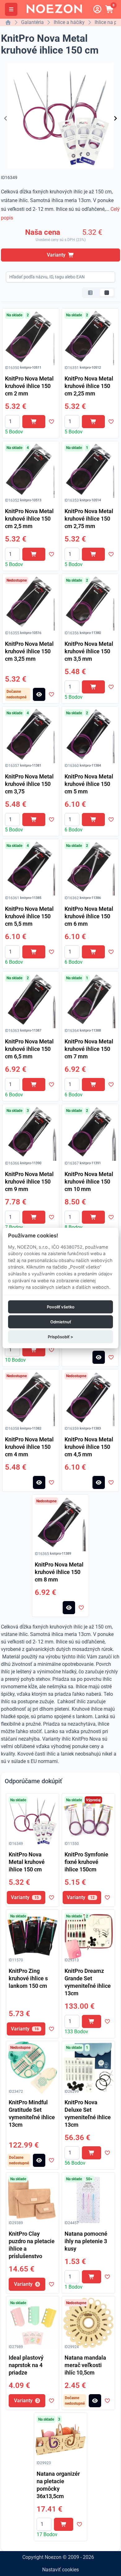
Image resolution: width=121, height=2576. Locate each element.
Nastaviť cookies (60, 2570)
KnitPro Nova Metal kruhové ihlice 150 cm (27, 1862)
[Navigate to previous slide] (6, 118)
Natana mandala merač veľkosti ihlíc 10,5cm (85, 2365)
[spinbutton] (12, 422)
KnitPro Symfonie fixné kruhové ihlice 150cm (86, 1862)
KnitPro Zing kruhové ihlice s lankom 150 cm (28, 1978)
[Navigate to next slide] (115, 118)
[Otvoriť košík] (110, 9)
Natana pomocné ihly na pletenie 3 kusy (86, 2241)
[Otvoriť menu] (11, 9)
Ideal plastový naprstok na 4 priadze (26, 2365)
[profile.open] (97, 9)
